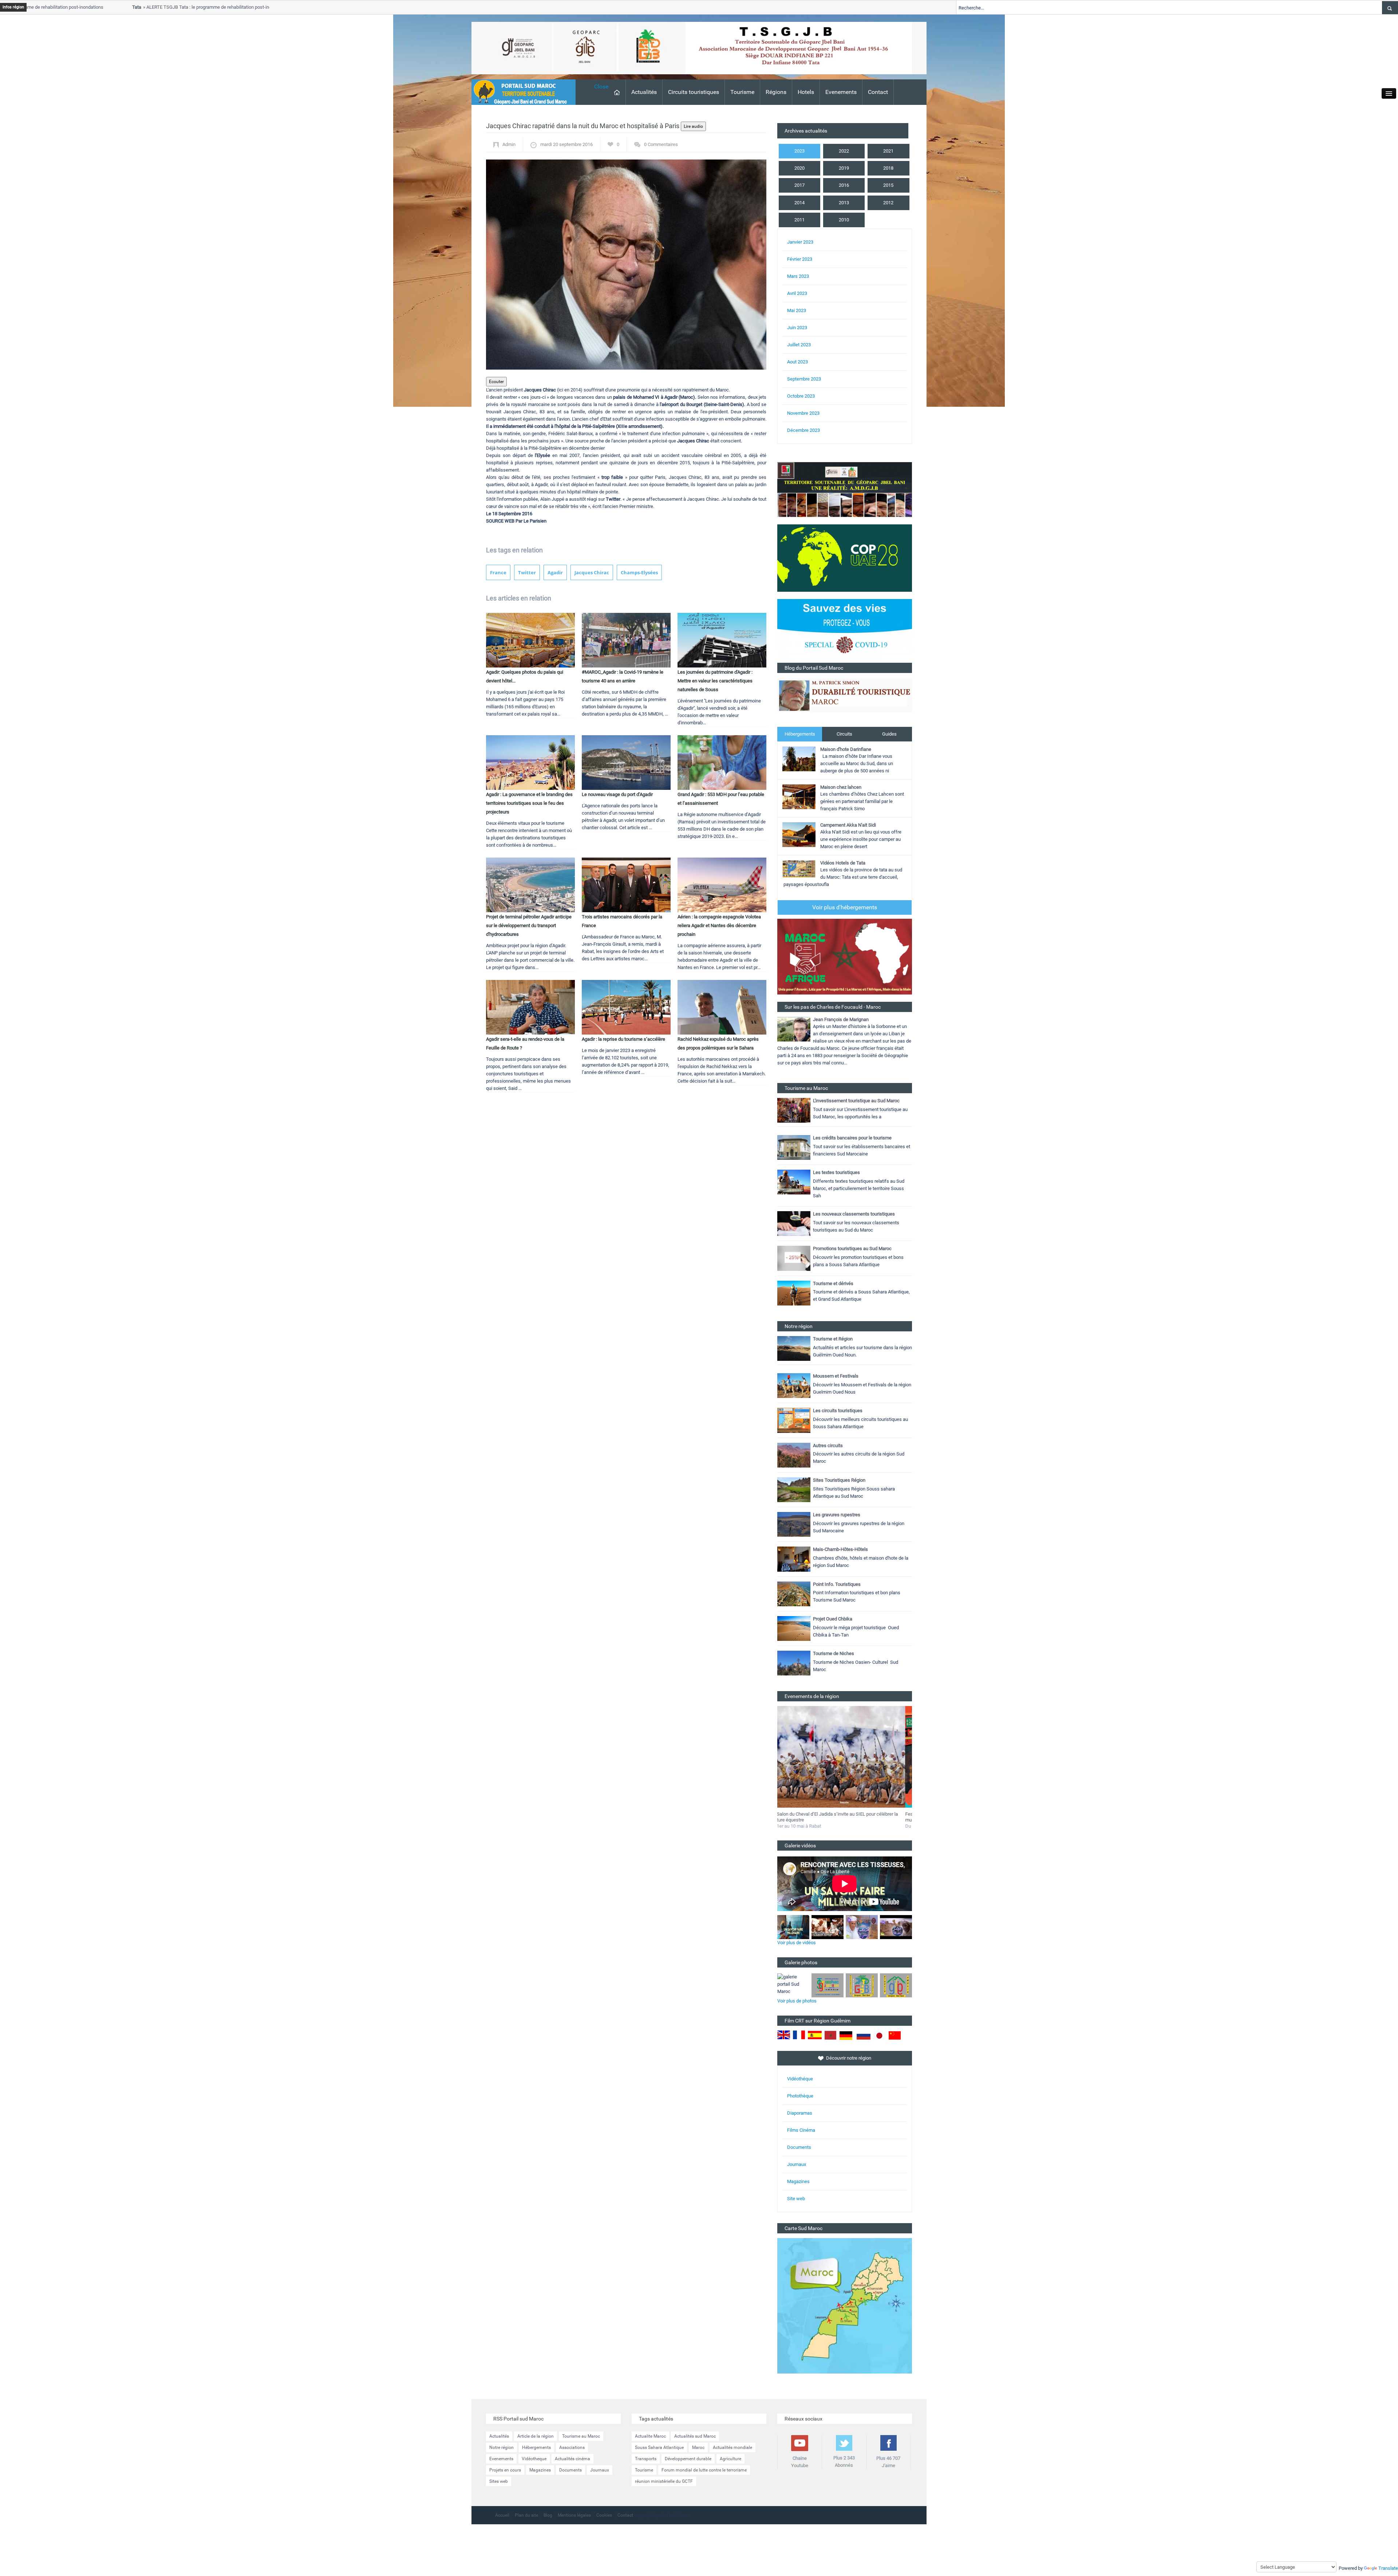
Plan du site (526, 2515)
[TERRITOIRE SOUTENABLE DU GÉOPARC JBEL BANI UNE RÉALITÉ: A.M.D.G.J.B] (845, 489)
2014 (799, 203)
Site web (796, 2199)
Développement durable (688, 2459)
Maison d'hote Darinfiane (846, 749)
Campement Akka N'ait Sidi (848, 825)
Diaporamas (800, 2113)
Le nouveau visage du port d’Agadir (617, 794)
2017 (799, 185)
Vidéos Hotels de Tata (843, 863)
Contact (878, 92)
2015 (888, 185)
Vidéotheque (534, 2459)
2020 (799, 168)
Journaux (797, 2164)
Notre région (501, 2447)
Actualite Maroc (650, 2436)
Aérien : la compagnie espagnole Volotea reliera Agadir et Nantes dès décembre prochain (719, 925)
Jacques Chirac (592, 572)
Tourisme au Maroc (581, 2436)
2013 (844, 203)
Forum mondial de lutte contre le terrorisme (704, 2470)
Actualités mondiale (732, 2447)
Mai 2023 (797, 310)
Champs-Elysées (639, 572)
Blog (548, 2515)
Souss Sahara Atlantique (659, 2447)
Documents (799, 2147)
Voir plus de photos (797, 2001)
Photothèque (800, 2096)
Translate (1388, 2568)
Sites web (499, 2481)
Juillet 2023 (799, 345)
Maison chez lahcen (841, 787)
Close (601, 86)
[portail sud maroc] (520, 92)
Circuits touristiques (694, 92)
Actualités (644, 92)
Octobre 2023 (801, 396)
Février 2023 (800, 259)
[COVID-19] (845, 631)
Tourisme (742, 92)
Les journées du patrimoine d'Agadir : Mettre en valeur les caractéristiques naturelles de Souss (715, 681)
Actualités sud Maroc (695, 2436)
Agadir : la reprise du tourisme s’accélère (623, 1039)
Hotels (806, 92)
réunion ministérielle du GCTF (664, 2481)
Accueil (502, 2515)
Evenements (841, 92)
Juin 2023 (797, 328)
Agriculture (730, 2459)
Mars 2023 (798, 276)
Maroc (698, 2447)
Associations (572, 2447)
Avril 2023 (797, 293)
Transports (646, 2459)
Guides (889, 734)
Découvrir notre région (849, 2058)
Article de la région (536, 2436)
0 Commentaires (661, 144)
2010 (844, 220)
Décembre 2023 (803, 430)
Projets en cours (505, 2470)
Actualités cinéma (572, 2459)
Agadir (555, 572)
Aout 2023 (797, 362)
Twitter (527, 572)
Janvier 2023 (800, 242)
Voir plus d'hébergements (845, 907)
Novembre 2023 (803, 413)
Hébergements (800, 734)
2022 (844, 151)
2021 (888, 151)
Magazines (798, 2181)
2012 (888, 203)
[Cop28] (845, 558)
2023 (799, 151)
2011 (799, 220)
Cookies (604, 2515)
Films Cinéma (801, 2130)
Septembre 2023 (804, 379)
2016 (844, 185)
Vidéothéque (800, 2079)
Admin (509, 144)
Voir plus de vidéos (797, 1943)
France (498, 572)
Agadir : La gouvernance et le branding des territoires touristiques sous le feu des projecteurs (529, 803)
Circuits (844, 734)
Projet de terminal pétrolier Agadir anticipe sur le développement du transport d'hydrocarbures (529, 925)
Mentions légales (574, 2515)
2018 (888, 168)
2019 (844, 168)
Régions (776, 92)
